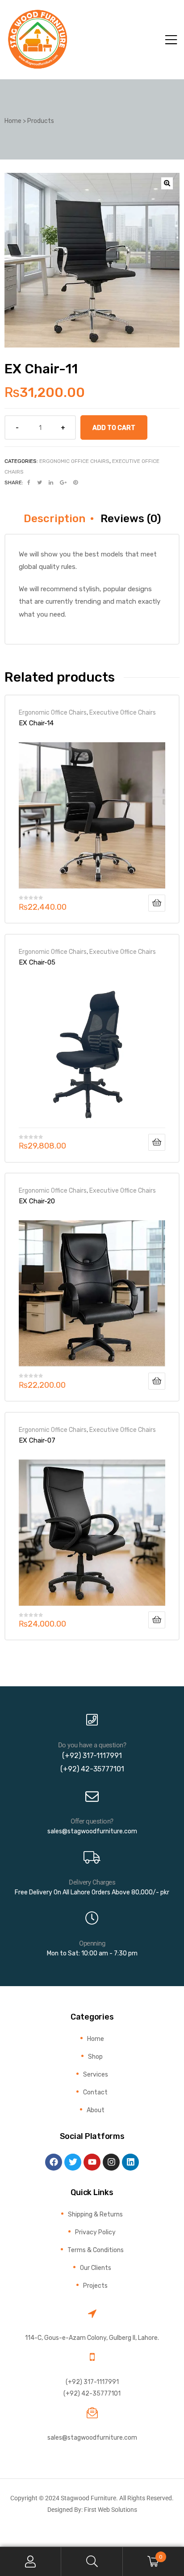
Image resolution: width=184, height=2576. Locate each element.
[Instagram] (111, 2162)
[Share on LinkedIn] (51, 482)
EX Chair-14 (36, 723)
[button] (167, 183)
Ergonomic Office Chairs (74, 461)
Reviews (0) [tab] (131, 519)
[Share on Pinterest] (75, 482)
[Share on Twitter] (40, 482)
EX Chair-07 (37, 1440)
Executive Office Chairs (123, 712)
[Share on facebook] (29, 482)
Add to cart (114, 428)
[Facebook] (54, 2162)
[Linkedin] (130, 2162)
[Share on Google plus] (63, 482)
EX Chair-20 (37, 1201)
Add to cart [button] (157, 903)
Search (92, 2562)
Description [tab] (54, 519)
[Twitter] (73, 2162)
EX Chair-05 (37, 962)
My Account (31, 2562)
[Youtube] (92, 2162)
